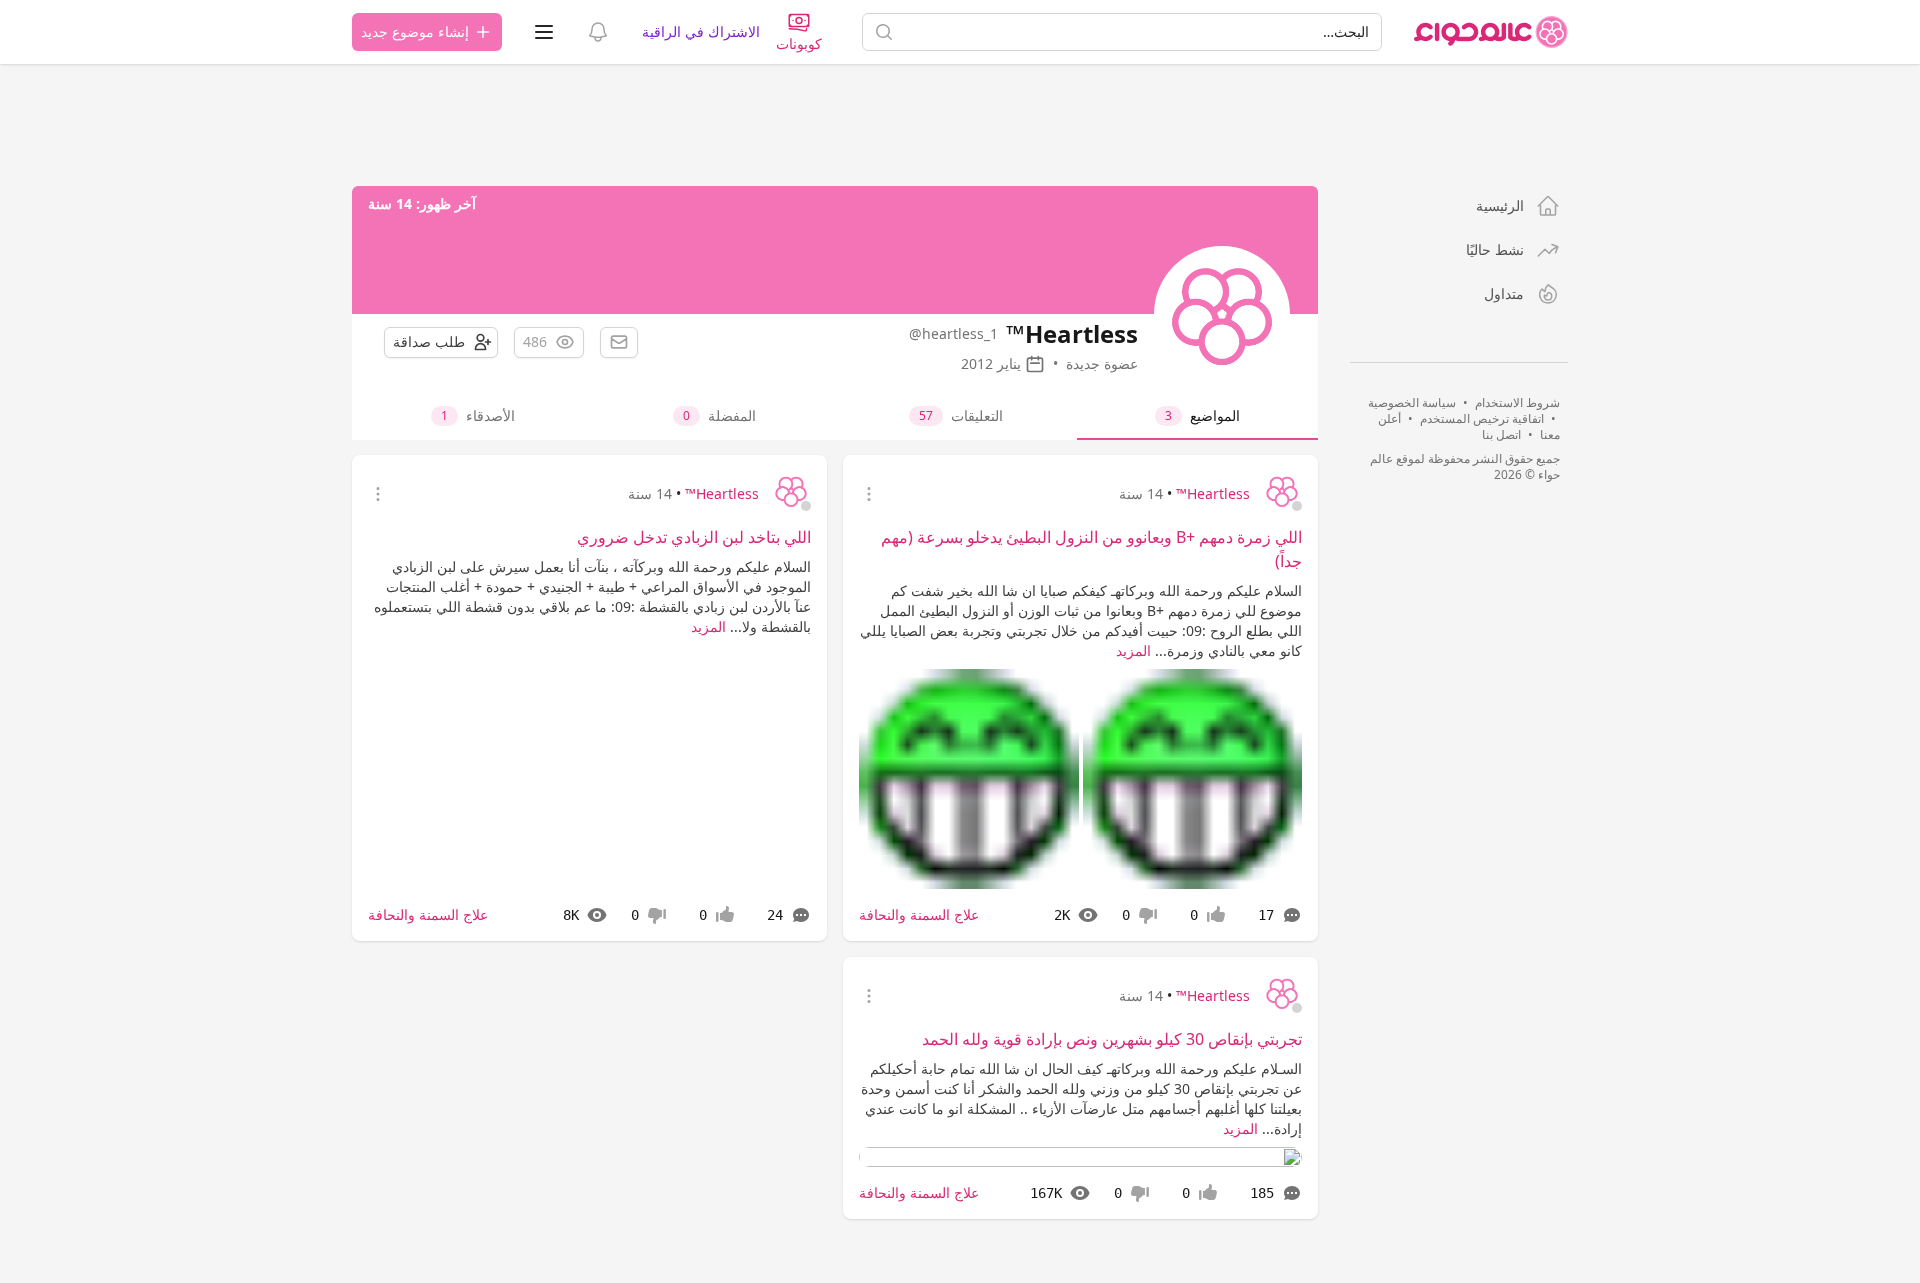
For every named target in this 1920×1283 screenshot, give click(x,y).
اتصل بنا (1501, 434)
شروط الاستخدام (1517, 402)
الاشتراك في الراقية (701, 31)
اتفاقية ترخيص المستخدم (1482, 418)
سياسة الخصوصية (1412, 402)
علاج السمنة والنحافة (919, 914)
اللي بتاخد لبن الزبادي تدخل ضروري (694, 537)
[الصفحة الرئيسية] (1491, 32)
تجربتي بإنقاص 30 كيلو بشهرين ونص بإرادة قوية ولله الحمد (1112, 1039)
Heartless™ (1213, 493)
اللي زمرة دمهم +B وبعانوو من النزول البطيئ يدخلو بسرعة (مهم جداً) (1091, 549)
